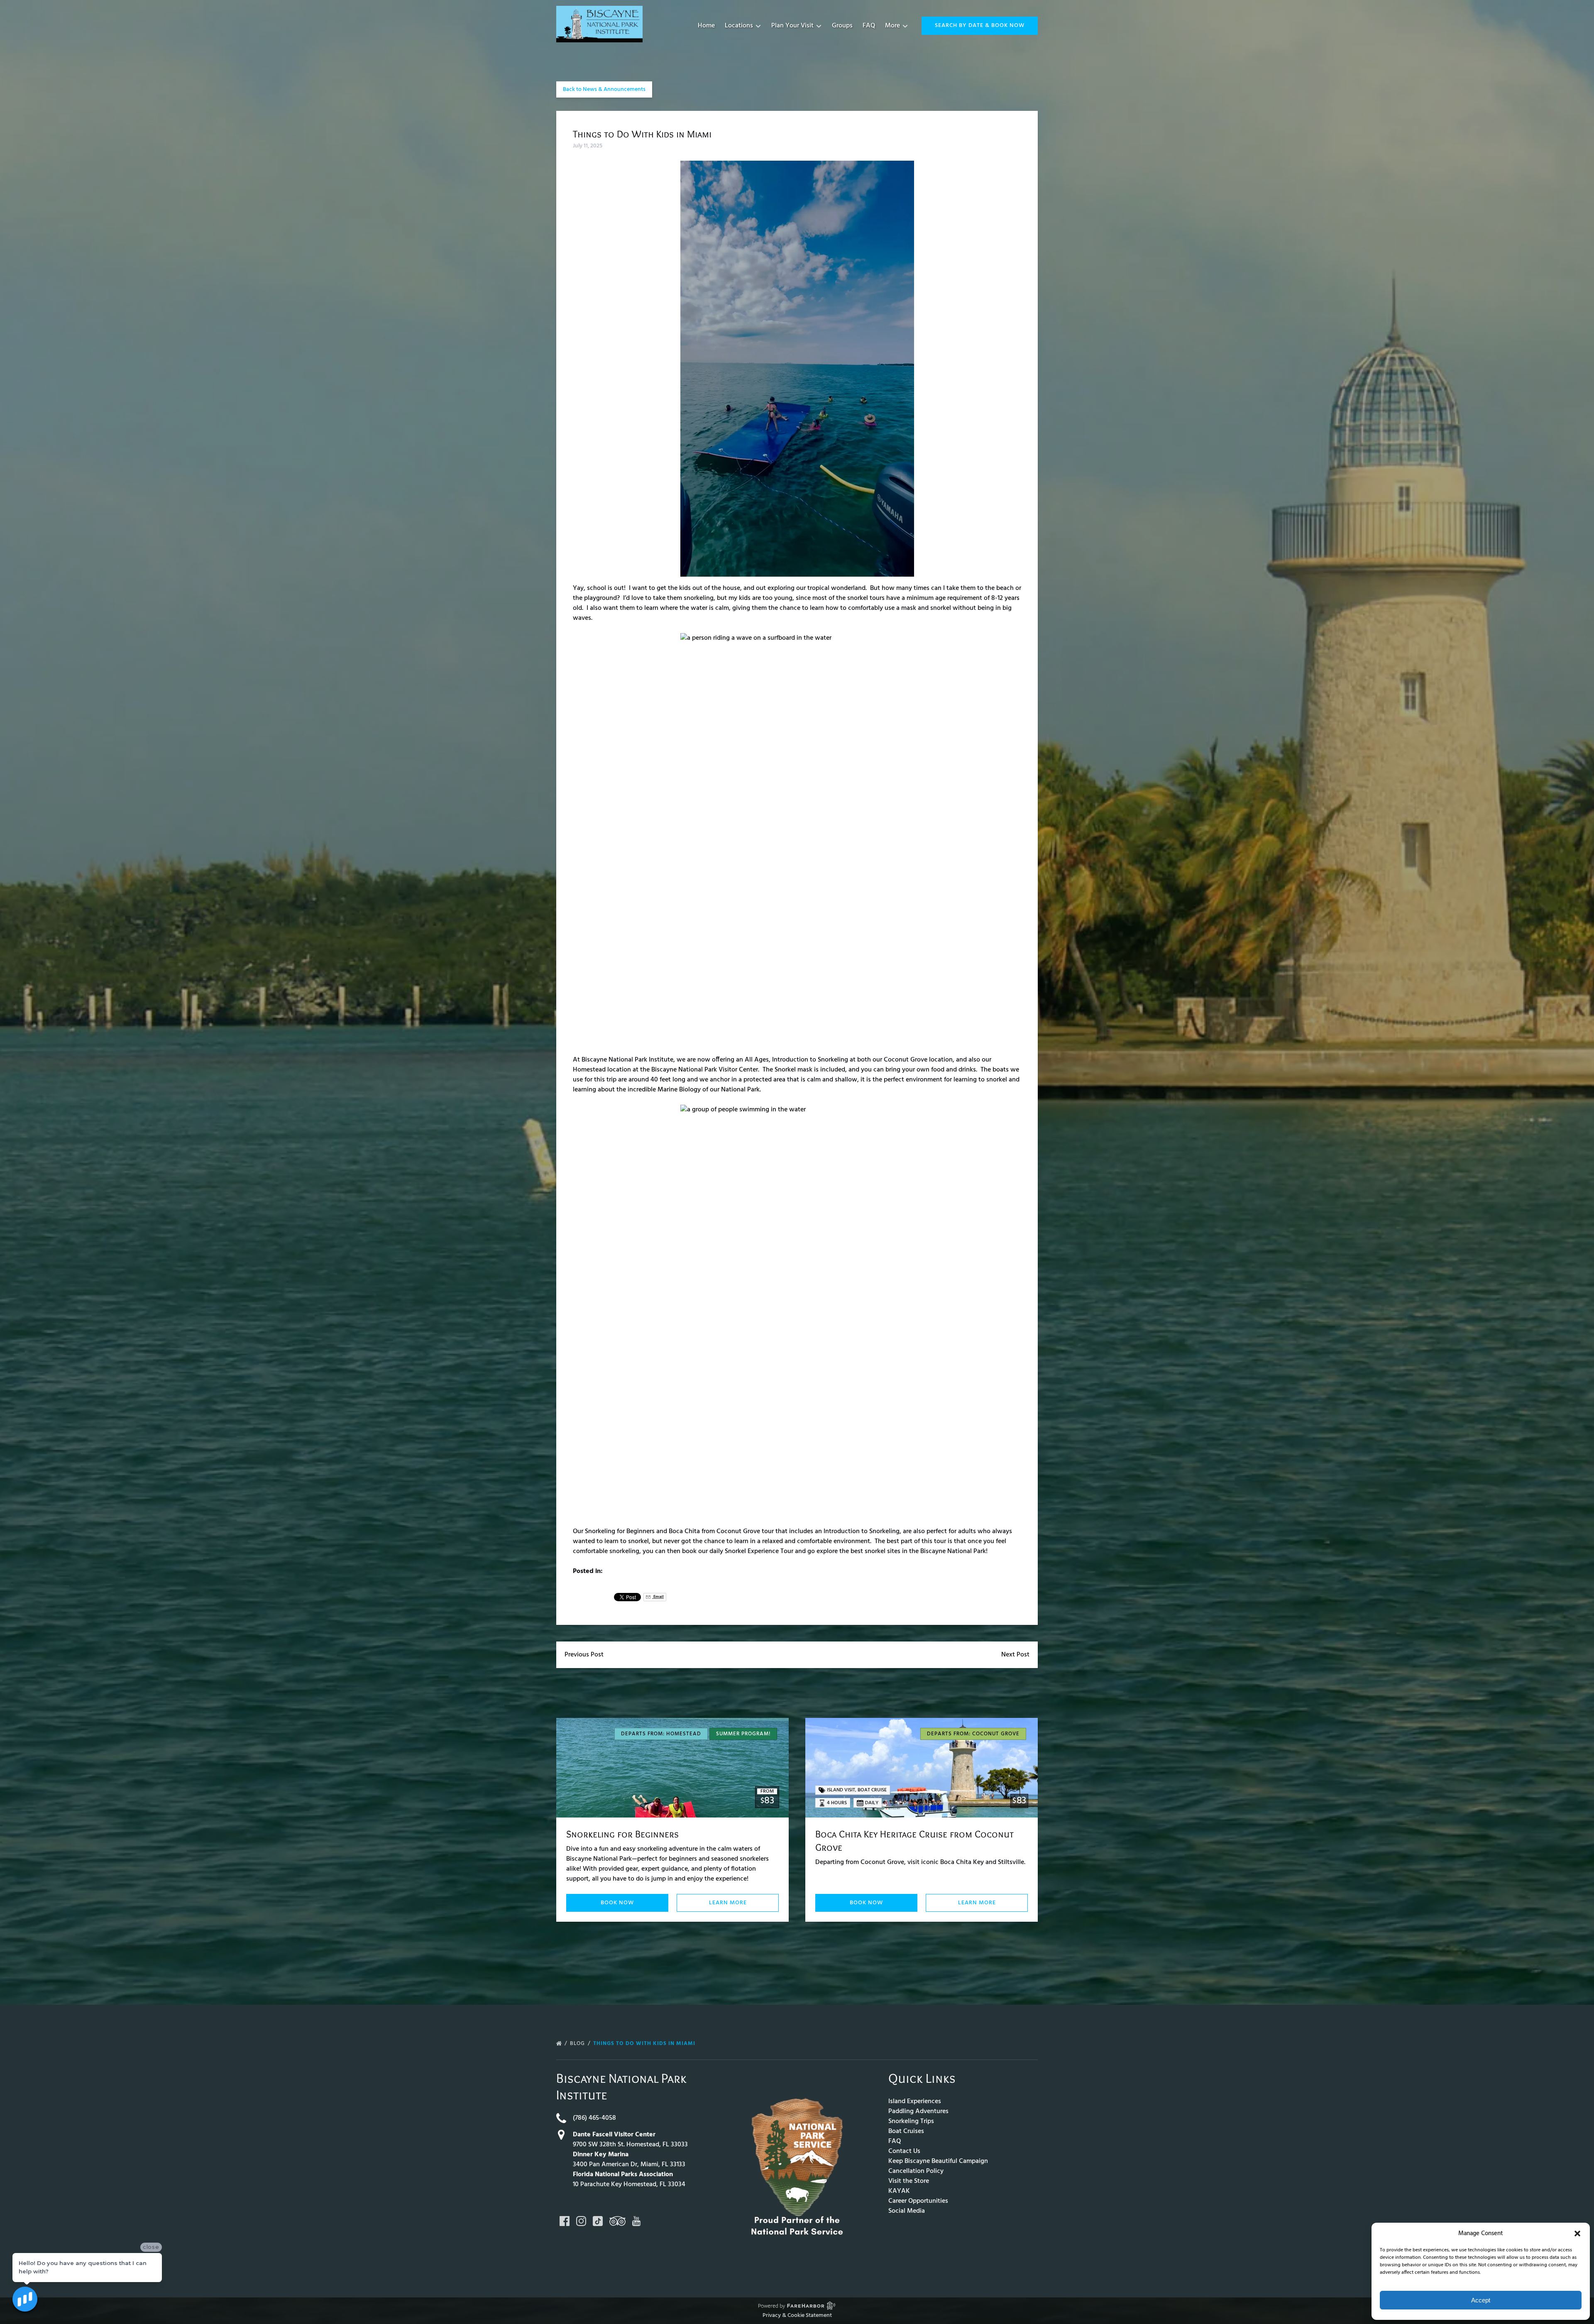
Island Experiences (915, 2101)
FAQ (869, 26)
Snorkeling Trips (911, 2121)
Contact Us (904, 2151)
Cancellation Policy (916, 2171)
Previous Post (584, 1655)
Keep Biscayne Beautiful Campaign (938, 2161)
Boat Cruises (906, 2131)
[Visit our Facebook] (565, 2221)
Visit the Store (909, 2181)
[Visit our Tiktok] (598, 2221)
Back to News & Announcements (604, 89)
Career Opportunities (918, 2201)
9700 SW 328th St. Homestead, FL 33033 (630, 2145)
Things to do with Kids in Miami (645, 2044)
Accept (1481, 2300)
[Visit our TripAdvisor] (617, 2221)
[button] (1577, 2233)
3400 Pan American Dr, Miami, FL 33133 (629, 2165)
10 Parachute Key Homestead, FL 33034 (629, 2185)
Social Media (907, 2211)
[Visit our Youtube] (636, 2221)
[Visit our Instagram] (581, 2221)
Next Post (1015, 1655)
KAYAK (899, 2191)
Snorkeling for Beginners (622, 1834)
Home (706, 26)
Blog (578, 2044)
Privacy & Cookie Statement (797, 2315)
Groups (842, 26)
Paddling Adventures (918, 2111)
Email (658, 1597)
